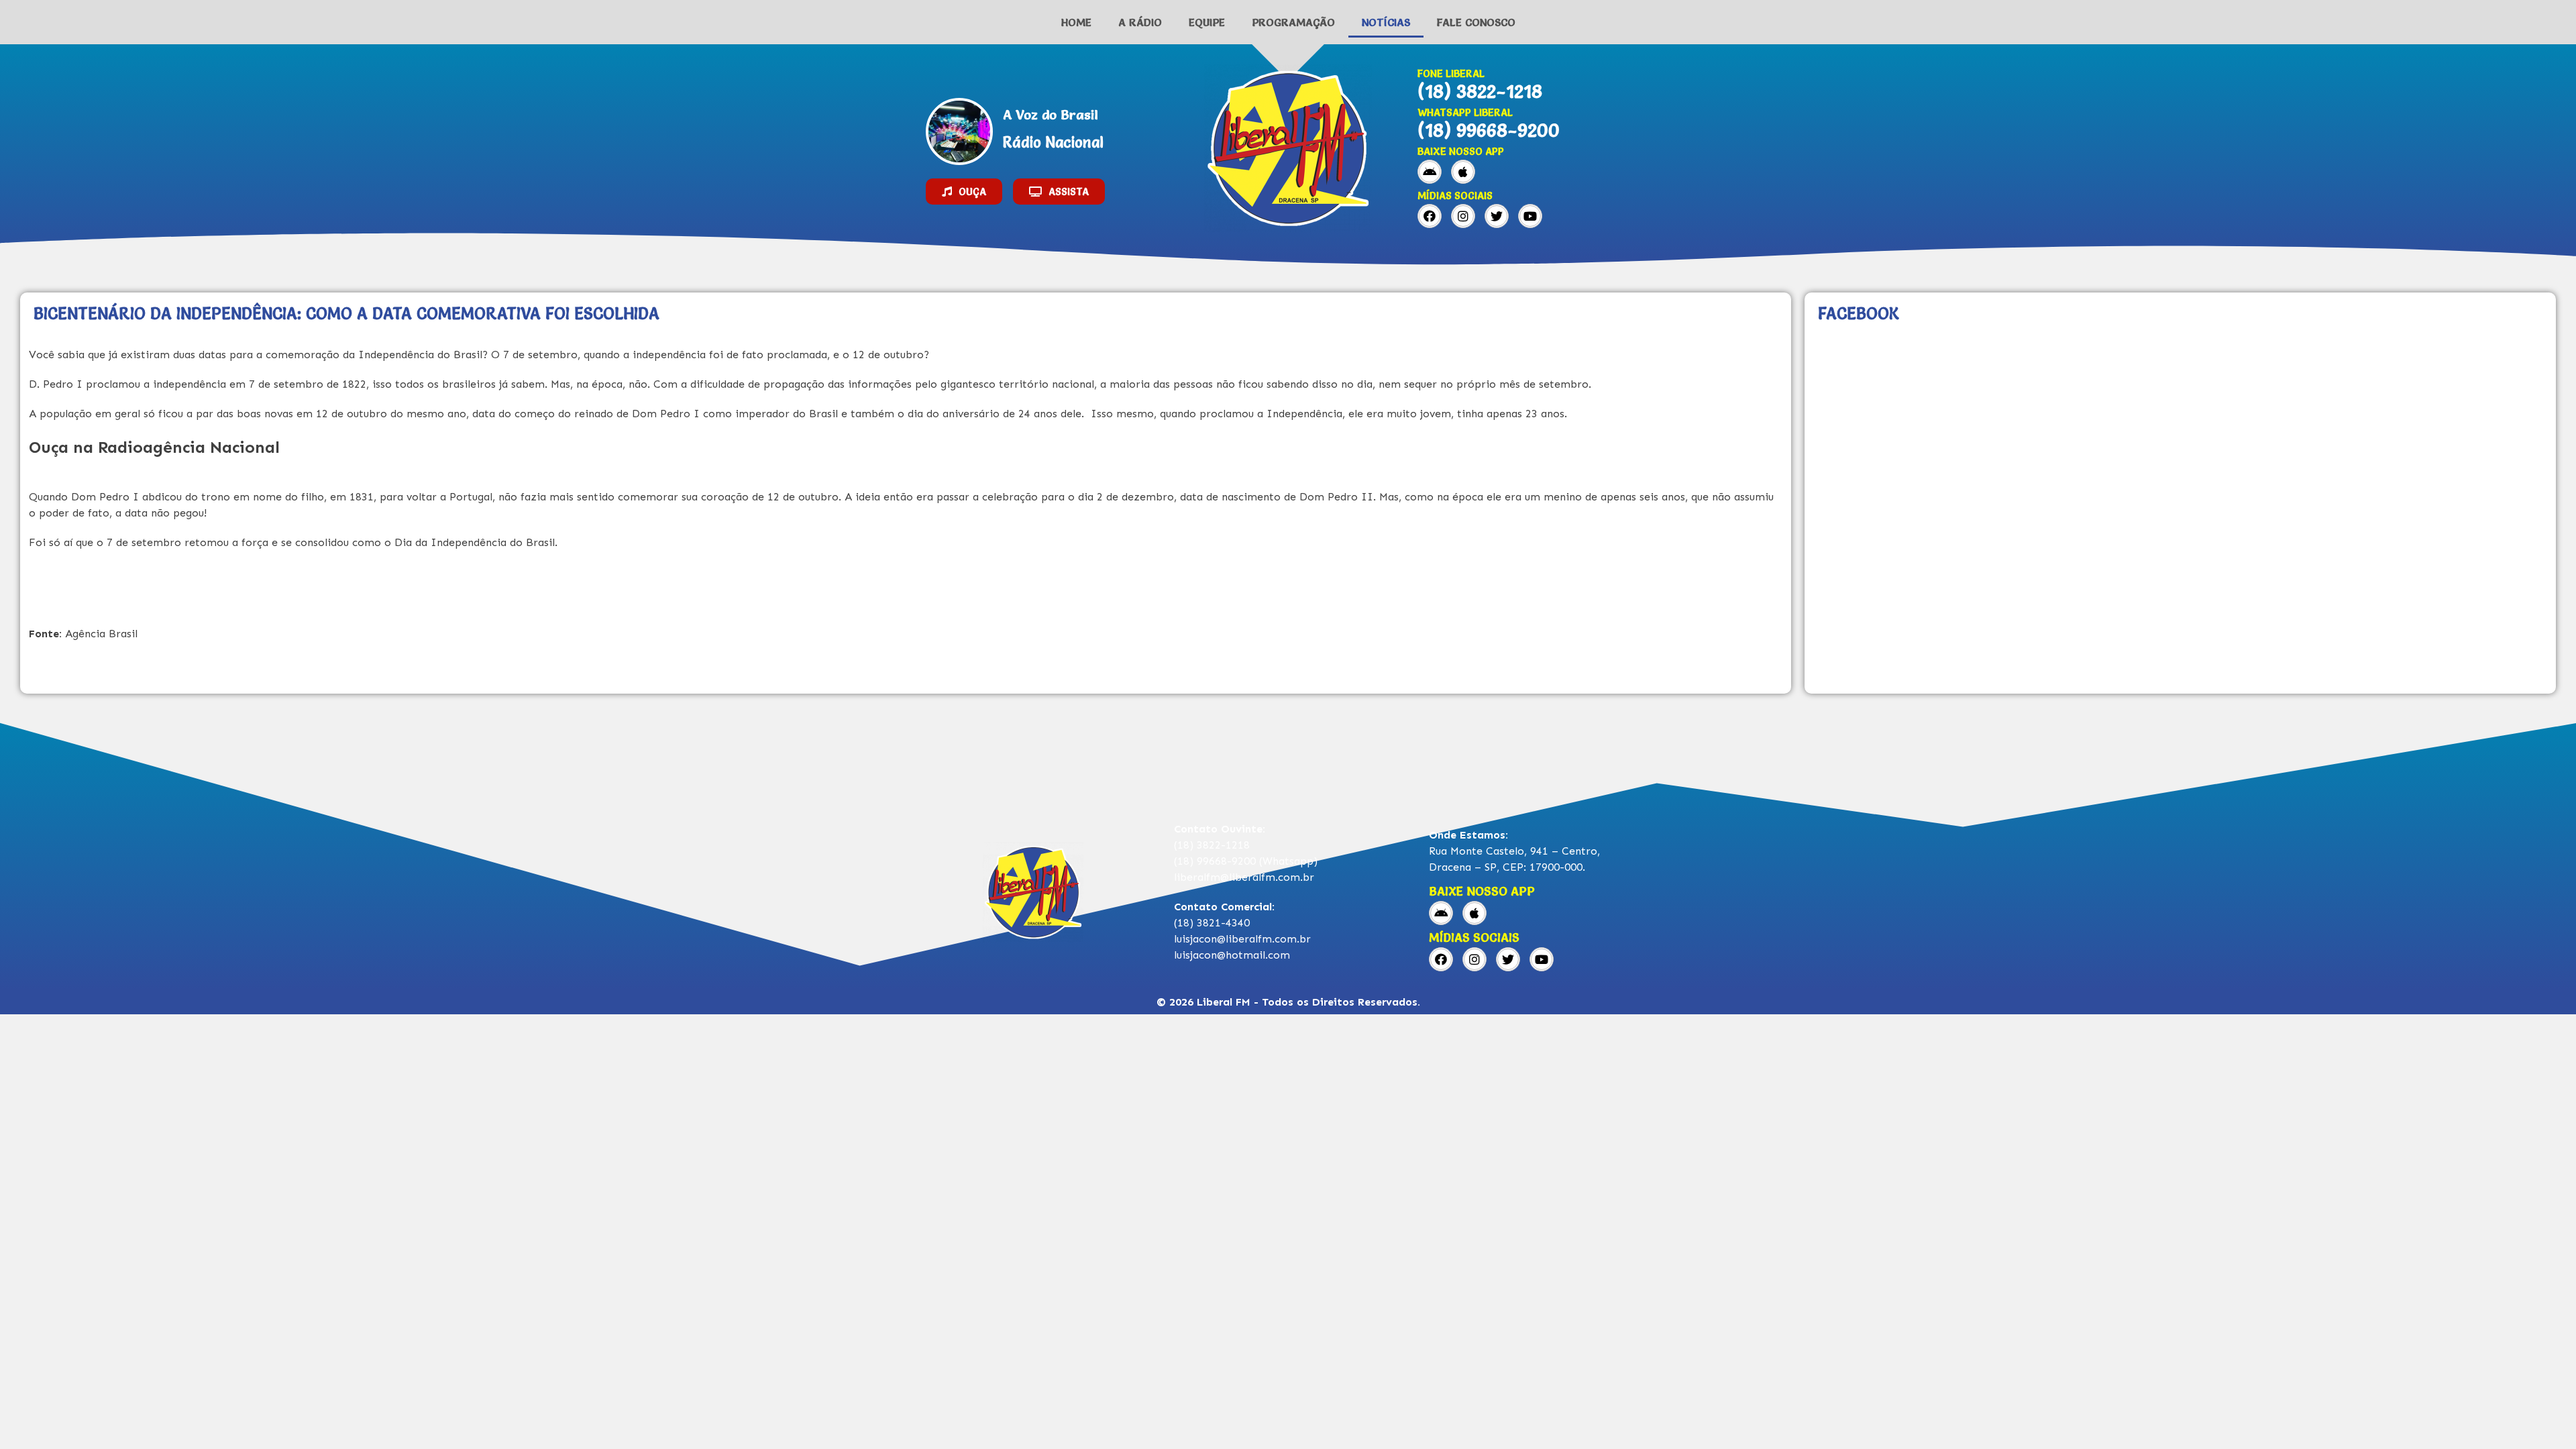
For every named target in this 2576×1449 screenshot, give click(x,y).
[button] (964, 192)
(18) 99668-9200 (1489, 130)
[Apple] (1463, 172)
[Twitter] (1497, 216)
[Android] (1430, 172)
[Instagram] (1463, 216)
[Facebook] (1430, 216)
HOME (1076, 22)
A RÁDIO (1140, 22)
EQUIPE (1207, 22)
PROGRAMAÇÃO (1293, 22)
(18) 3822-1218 (1480, 91)
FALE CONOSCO (1476, 22)
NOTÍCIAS (1386, 22)
